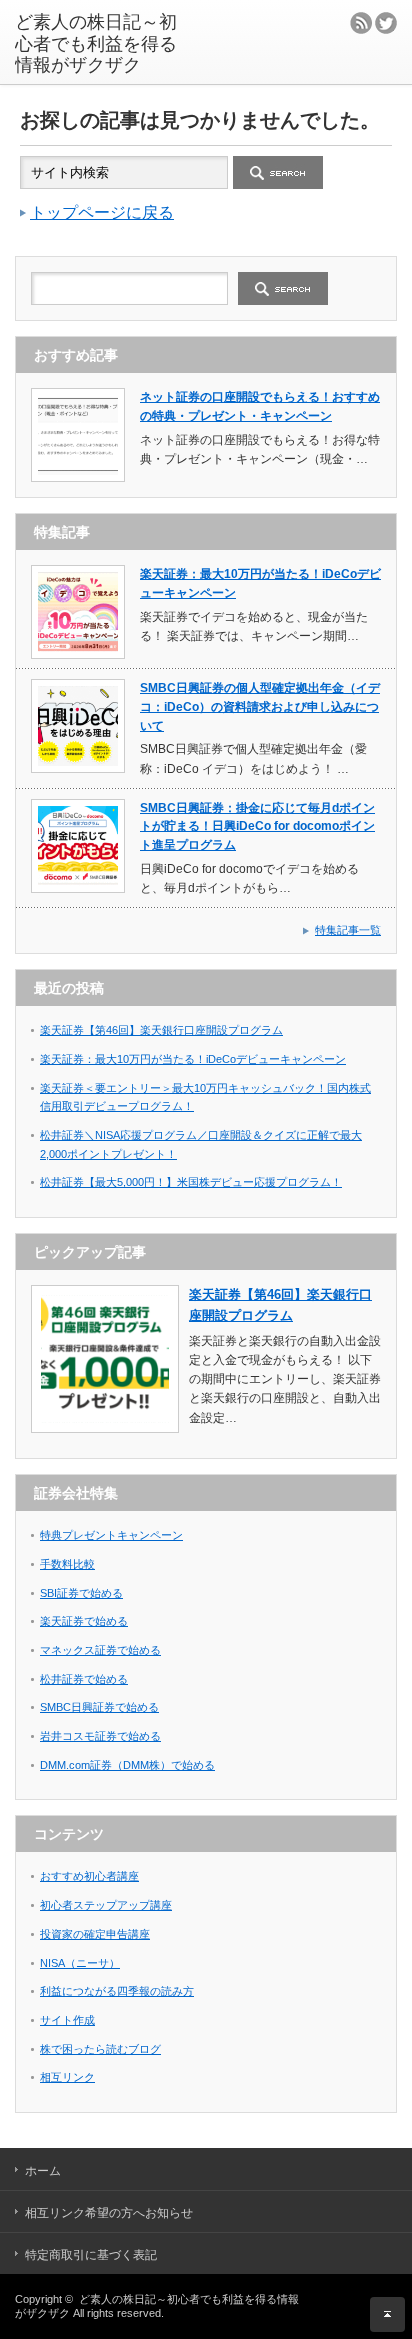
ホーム (43, 2171)
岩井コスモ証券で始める (100, 1736)
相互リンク (67, 2077)
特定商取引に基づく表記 (91, 2255)
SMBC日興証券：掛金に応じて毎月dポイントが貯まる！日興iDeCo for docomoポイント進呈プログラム (257, 826)
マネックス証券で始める (100, 1650)
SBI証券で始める (81, 1593)
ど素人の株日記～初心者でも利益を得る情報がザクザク (96, 43)
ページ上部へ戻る (387, 2314)
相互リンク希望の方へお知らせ (109, 2213)
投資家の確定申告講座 (95, 1934)
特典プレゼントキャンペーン (111, 1535)
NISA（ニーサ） (80, 1963)
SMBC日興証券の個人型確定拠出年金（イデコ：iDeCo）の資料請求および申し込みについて (260, 706)
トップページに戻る (102, 212)
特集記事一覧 (348, 930)
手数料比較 (67, 1564)
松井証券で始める (84, 1679)
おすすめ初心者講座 (89, 1876)
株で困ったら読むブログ (100, 2049)
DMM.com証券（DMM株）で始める (127, 1765)
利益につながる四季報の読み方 (117, 1991)
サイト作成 (67, 2020)
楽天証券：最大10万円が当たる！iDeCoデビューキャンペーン (193, 1059)
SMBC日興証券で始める (99, 1707)
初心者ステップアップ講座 (106, 1905)
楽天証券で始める (84, 1621)
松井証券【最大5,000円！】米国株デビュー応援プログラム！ (191, 1182)
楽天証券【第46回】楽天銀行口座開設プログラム (161, 1030)
